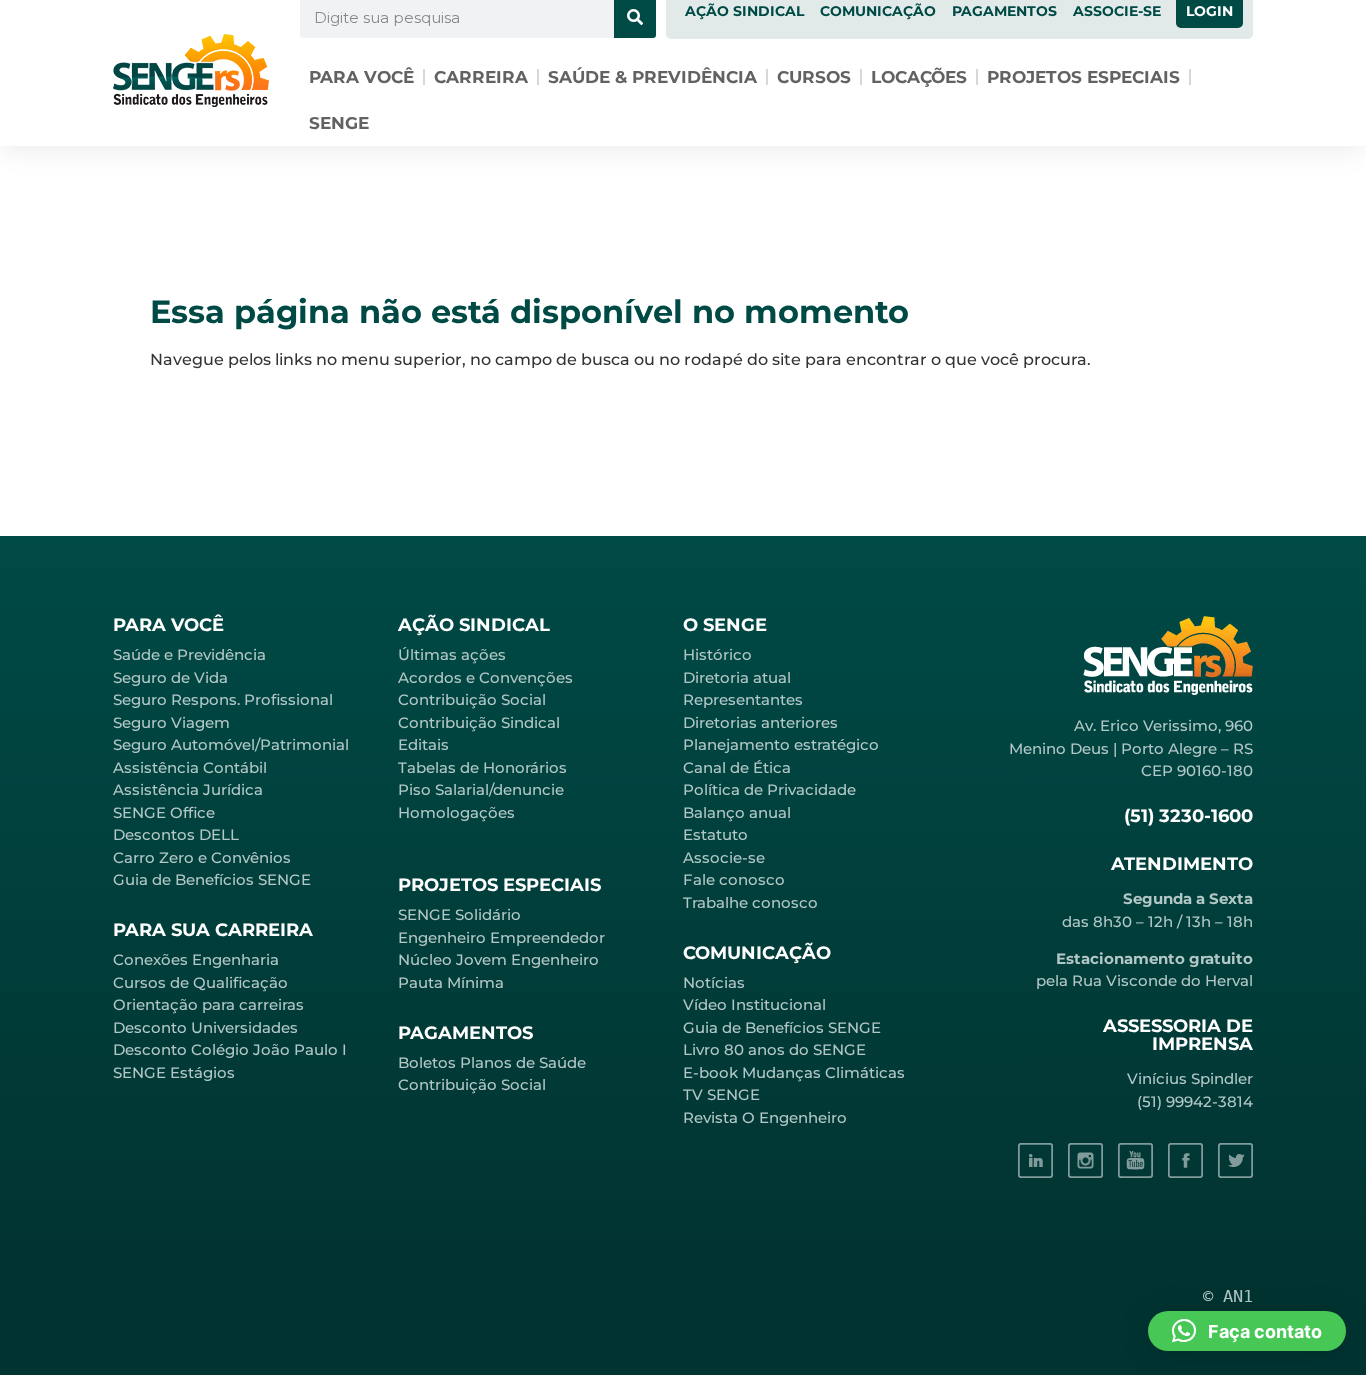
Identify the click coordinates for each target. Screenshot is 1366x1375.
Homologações (456, 812)
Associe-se (724, 857)
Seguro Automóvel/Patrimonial (231, 744)
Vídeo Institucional (754, 1004)
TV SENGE (721, 1094)
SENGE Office (164, 812)
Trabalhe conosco (750, 902)
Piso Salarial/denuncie (481, 789)
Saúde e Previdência (189, 654)
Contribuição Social (472, 699)
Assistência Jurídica (188, 789)
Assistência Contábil (190, 767)
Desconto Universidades (205, 1027)
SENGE (339, 123)
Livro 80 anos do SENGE (774, 1049)
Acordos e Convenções (485, 677)
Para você (361, 77)
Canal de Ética (737, 767)
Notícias (714, 982)
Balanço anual (737, 812)
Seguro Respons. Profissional (223, 699)
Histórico (717, 654)
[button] (1247, 1331)
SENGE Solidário (459, 914)
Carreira (481, 77)
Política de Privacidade (769, 789)
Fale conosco (734, 879)
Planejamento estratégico (781, 744)
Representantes (743, 699)
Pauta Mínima (451, 982)
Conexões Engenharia (196, 959)
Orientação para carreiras (208, 1004)
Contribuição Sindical (479, 722)
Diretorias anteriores (760, 722)
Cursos (814, 77)
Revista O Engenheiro (765, 1117)
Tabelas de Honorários (482, 767)
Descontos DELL (176, 834)
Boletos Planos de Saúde (492, 1062)
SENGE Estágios (174, 1072)
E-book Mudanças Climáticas (794, 1072)
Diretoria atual (737, 677)
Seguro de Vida (170, 677)
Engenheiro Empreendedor (501, 937)
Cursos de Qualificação (200, 982)
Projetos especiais (1083, 77)
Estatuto (715, 834)
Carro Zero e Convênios (202, 857)
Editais (423, 744)
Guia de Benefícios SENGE (212, 879)
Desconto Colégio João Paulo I (230, 1049)
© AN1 (1228, 1296)
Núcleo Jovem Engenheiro (498, 959)
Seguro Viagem (171, 722)
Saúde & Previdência (652, 77)
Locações (919, 77)
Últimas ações (452, 654)
